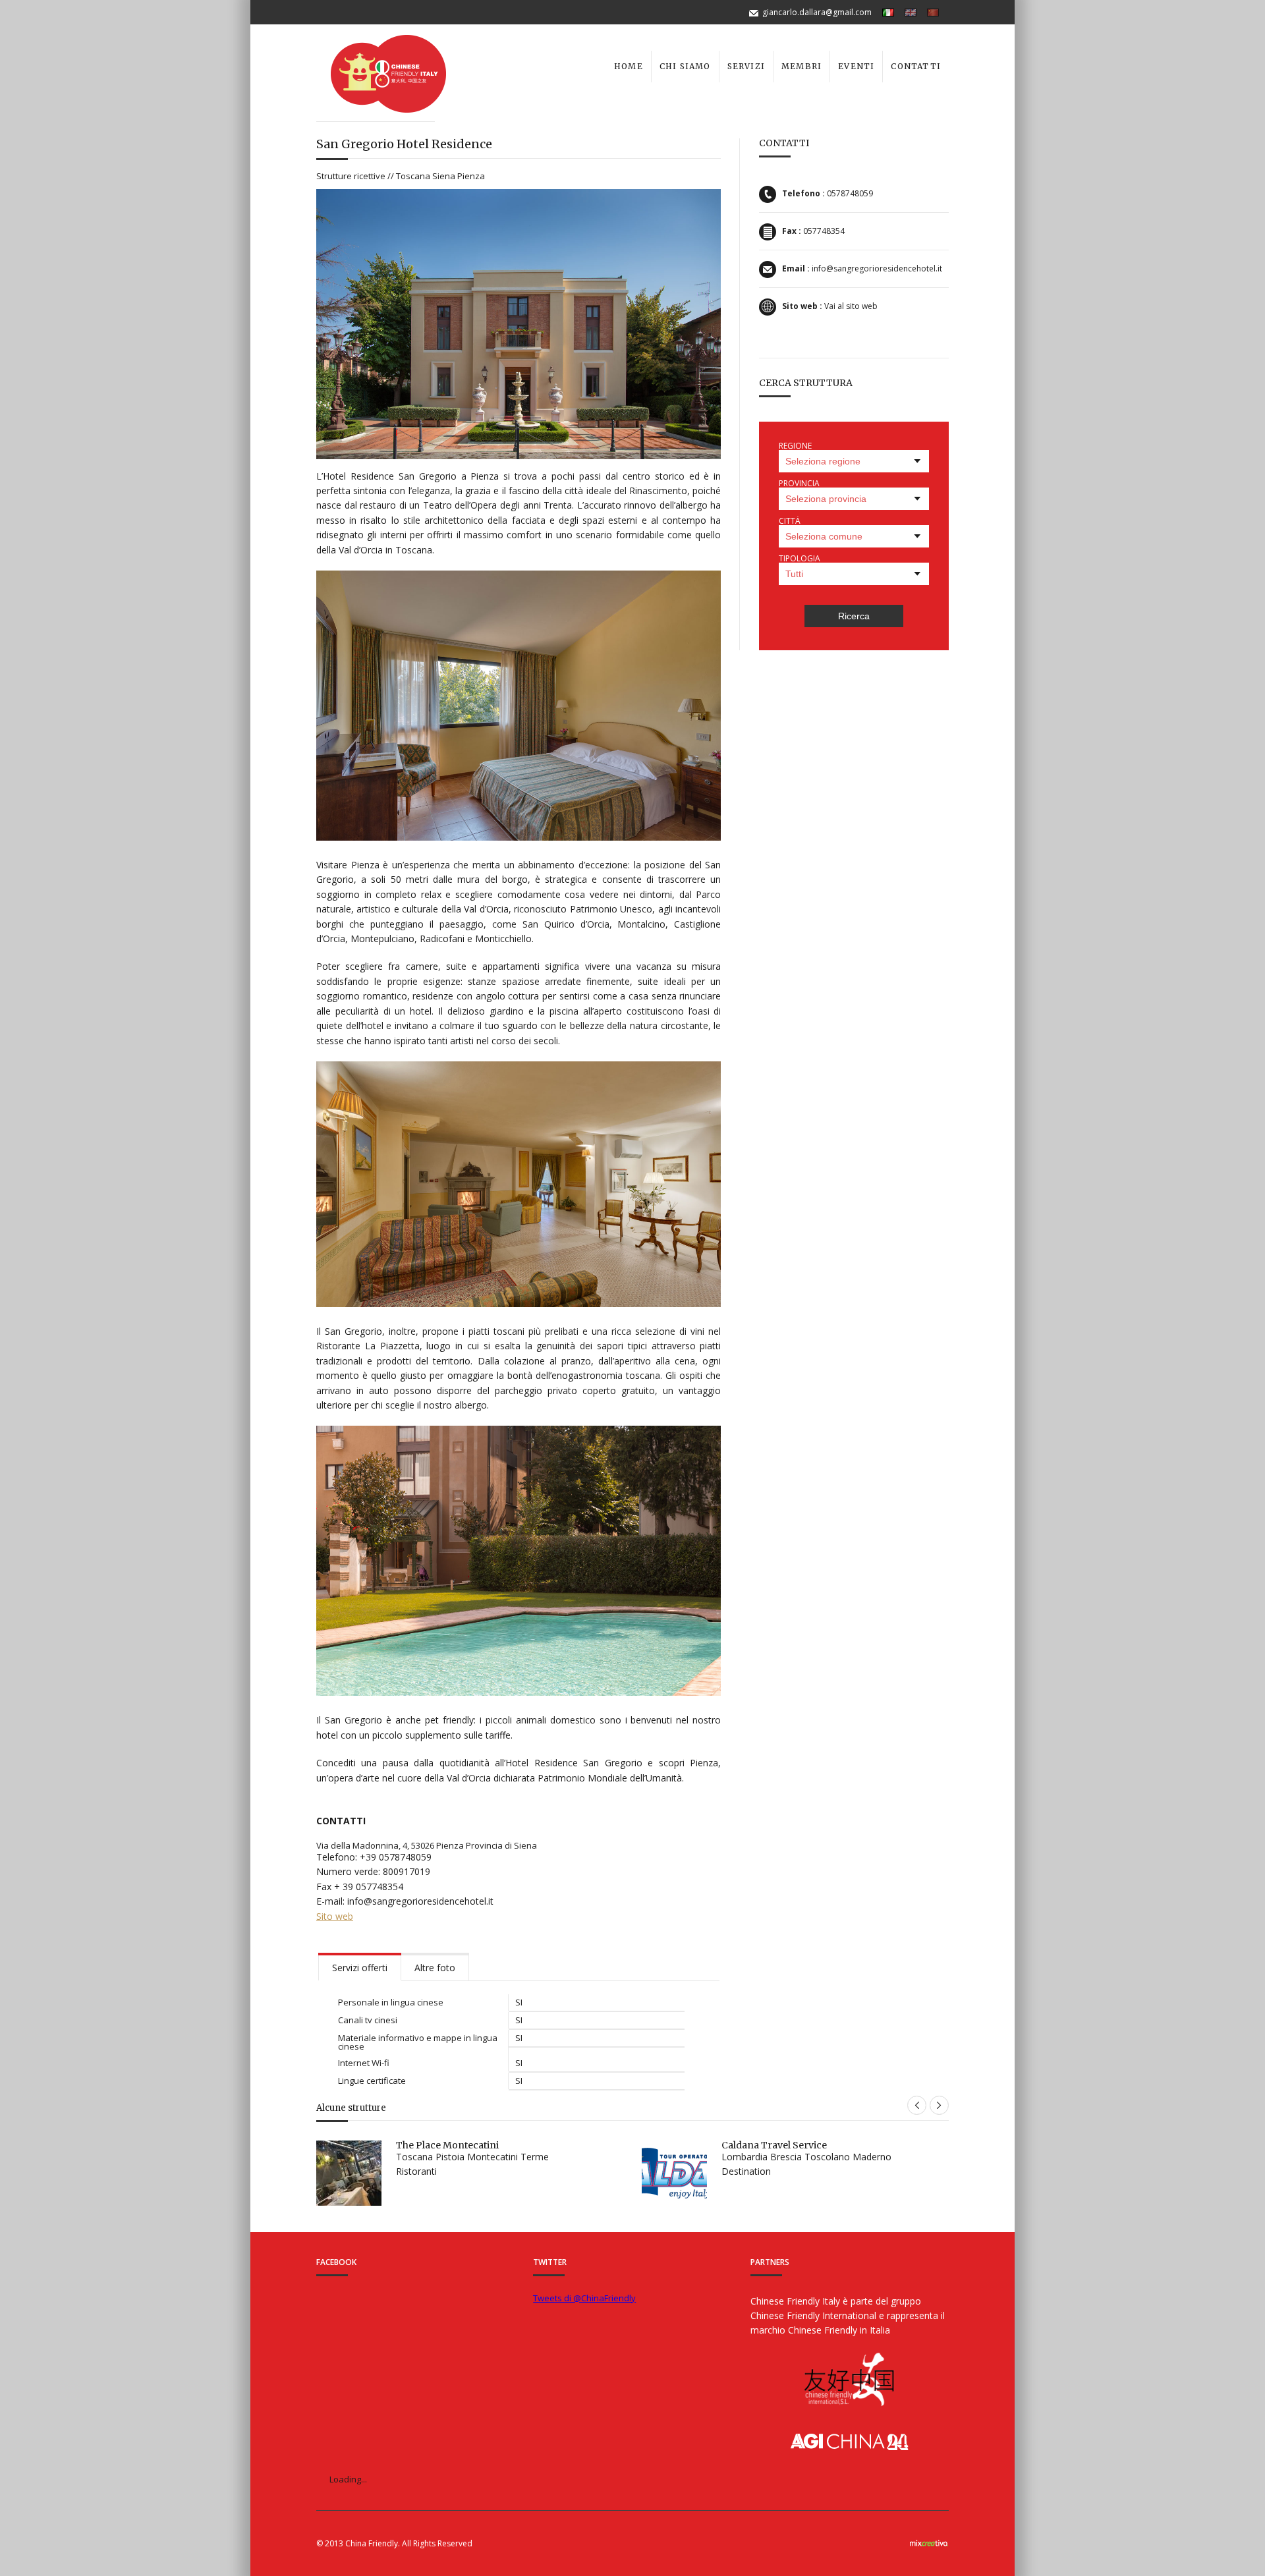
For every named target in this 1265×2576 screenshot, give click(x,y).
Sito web (335, 1916)
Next (939, 2105)
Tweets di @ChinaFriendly (584, 2298)
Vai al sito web (851, 306)
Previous (917, 2105)
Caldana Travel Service (774, 2145)
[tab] (360, 1967)
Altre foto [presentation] (435, 1968)
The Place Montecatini (447, 2145)
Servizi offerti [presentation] (360, 1968)
